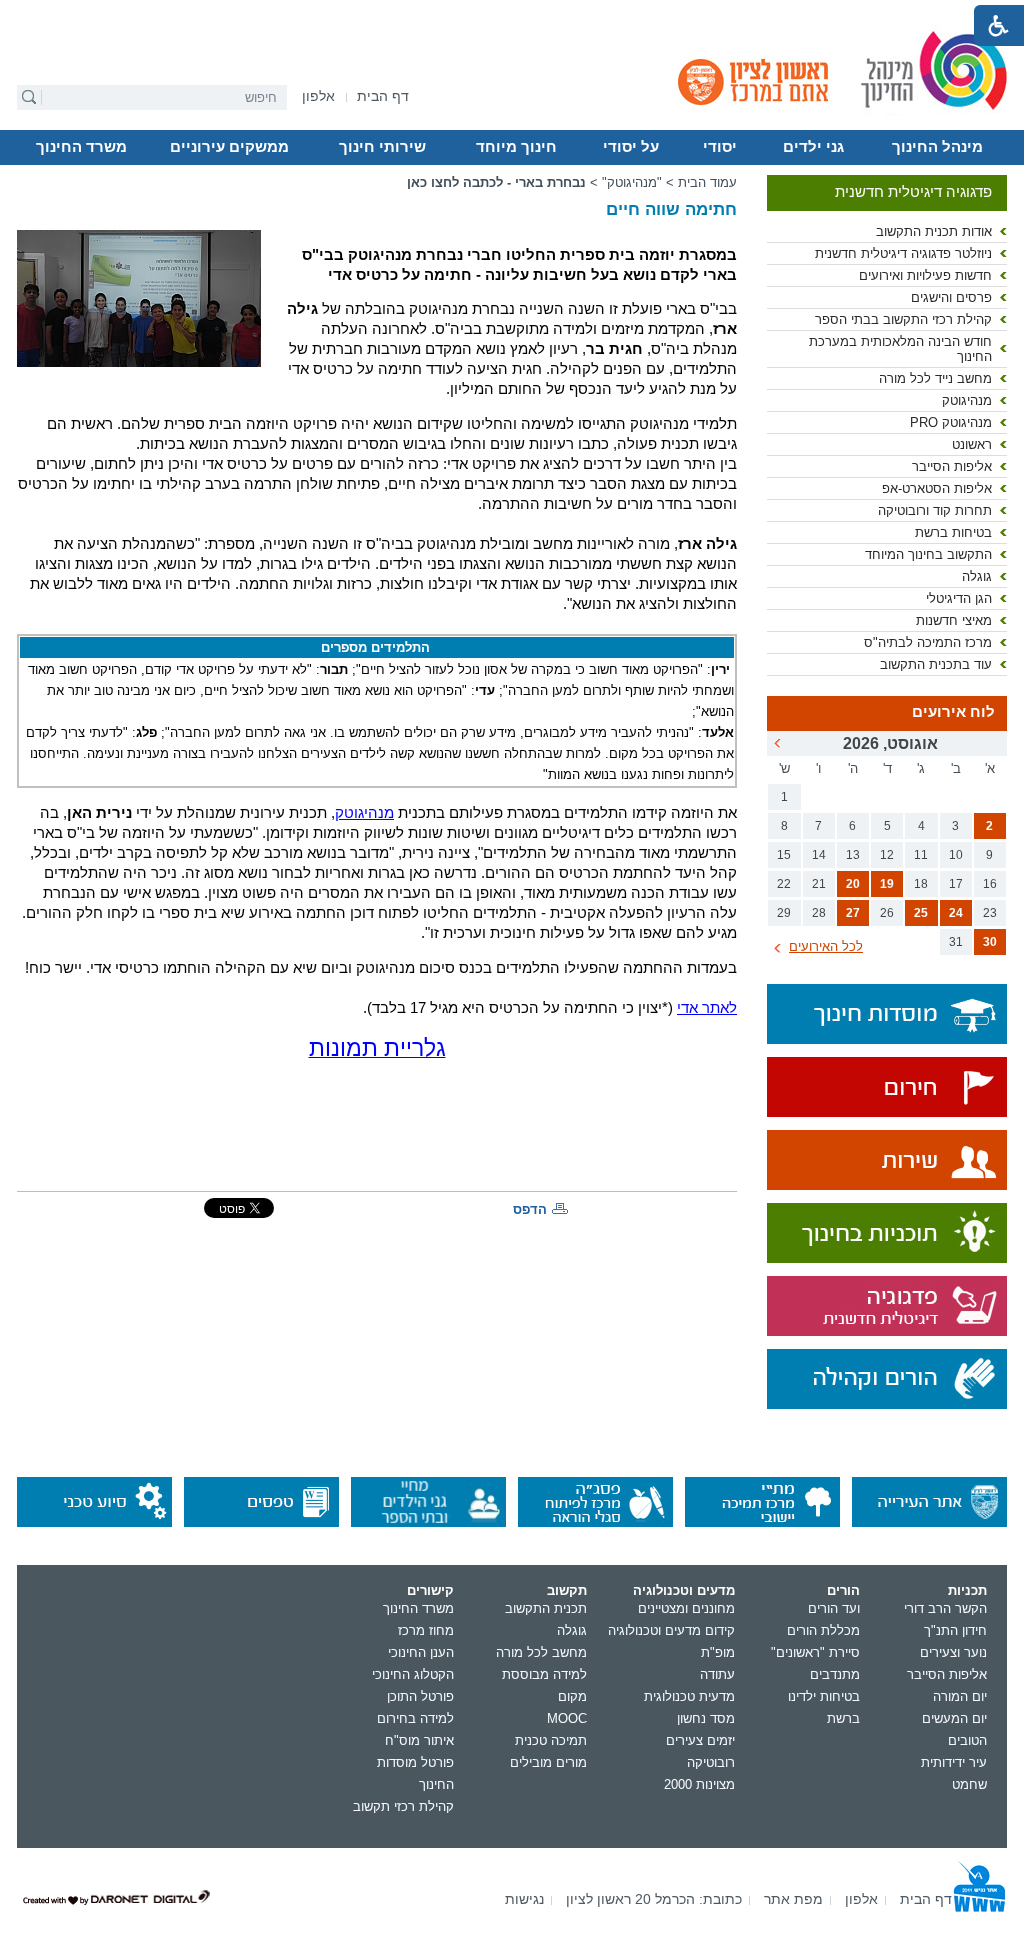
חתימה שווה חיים (671, 209)
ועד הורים (834, 1608)
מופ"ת (718, 1652)
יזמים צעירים (700, 1740)
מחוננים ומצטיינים (686, 1608)
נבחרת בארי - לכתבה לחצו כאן (496, 182)
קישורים (430, 1590)
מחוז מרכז (426, 1630)
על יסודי (631, 147)
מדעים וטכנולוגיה (684, 1590)
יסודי (720, 147)
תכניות (967, 1590)
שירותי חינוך (382, 147)
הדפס (530, 1209)
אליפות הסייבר (952, 466)
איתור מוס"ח (419, 1740)
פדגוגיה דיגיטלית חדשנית (913, 192)
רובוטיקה (711, 1762)
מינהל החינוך (937, 147)
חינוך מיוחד (516, 147)
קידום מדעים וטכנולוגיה (671, 1630)
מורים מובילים (548, 1762)
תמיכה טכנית (551, 1740)
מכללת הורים (823, 1630)
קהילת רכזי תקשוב (403, 1806)
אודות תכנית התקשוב (934, 231)
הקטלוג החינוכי (413, 1674)
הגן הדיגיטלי (959, 598)
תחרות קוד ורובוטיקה (935, 510)
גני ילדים (813, 147)
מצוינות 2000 (699, 1784)
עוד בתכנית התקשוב (936, 664)
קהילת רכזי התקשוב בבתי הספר (903, 319)
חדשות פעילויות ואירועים (925, 275)
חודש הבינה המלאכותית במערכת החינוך (900, 349)
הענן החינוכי (421, 1652)
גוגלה (977, 576)
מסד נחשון (706, 1718)
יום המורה (960, 1696)
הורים (843, 1590)
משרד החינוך (81, 147)
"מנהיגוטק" (632, 182)
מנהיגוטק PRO (951, 422)
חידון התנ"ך (955, 1630)
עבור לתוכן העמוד (512, 15)
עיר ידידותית (954, 1762)
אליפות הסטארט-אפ (937, 488)
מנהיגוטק (967, 400)
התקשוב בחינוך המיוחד (928, 554)
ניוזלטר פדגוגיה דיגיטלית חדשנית (903, 253)
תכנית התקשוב (546, 1608)
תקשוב (567, 1590)
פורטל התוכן (420, 1696)
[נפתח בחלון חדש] (887, 1088)
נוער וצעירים (953, 1652)
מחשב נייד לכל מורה (935, 378)
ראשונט (972, 444)
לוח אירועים (953, 712)
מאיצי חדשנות (954, 620)
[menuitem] (318, 96)
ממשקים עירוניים (229, 147)
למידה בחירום (415, 1718)
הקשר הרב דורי (945, 1608)
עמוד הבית (707, 182)
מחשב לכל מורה (541, 1652)
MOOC (567, 1718)
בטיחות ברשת (953, 532)
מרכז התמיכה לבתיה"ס (928, 642)
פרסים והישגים (951, 297)
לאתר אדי (707, 1008)
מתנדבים (835, 1674)
